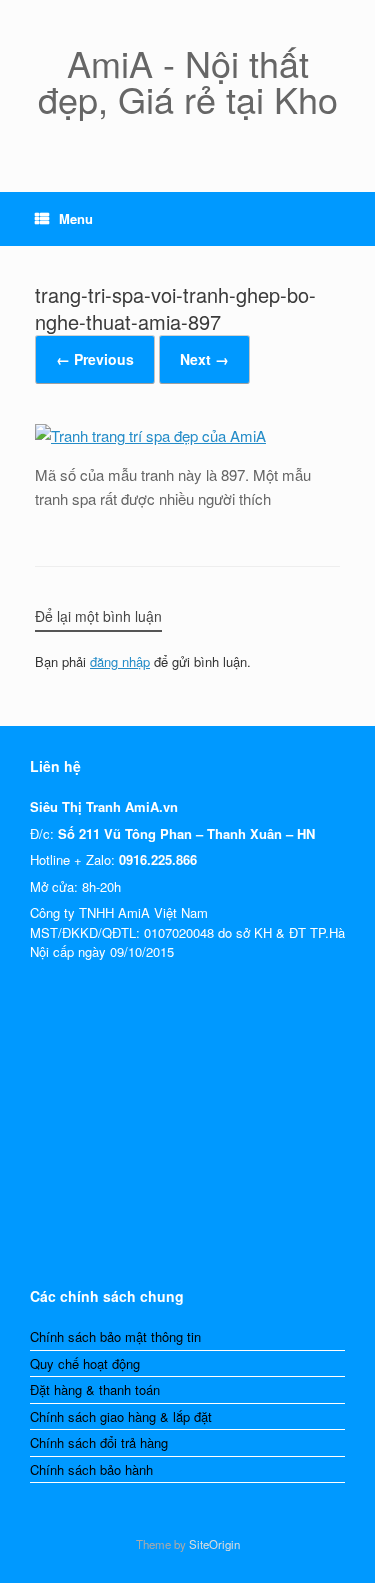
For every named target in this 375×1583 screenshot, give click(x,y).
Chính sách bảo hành (91, 1469)
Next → (204, 359)
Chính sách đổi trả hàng (99, 1442)
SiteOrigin (214, 1544)
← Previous (95, 359)
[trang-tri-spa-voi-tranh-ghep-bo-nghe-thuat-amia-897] (150, 435)
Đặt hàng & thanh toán (95, 1389)
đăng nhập (120, 661)
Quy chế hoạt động (85, 1363)
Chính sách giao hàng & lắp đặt (121, 1416)
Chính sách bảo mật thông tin (115, 1336)
